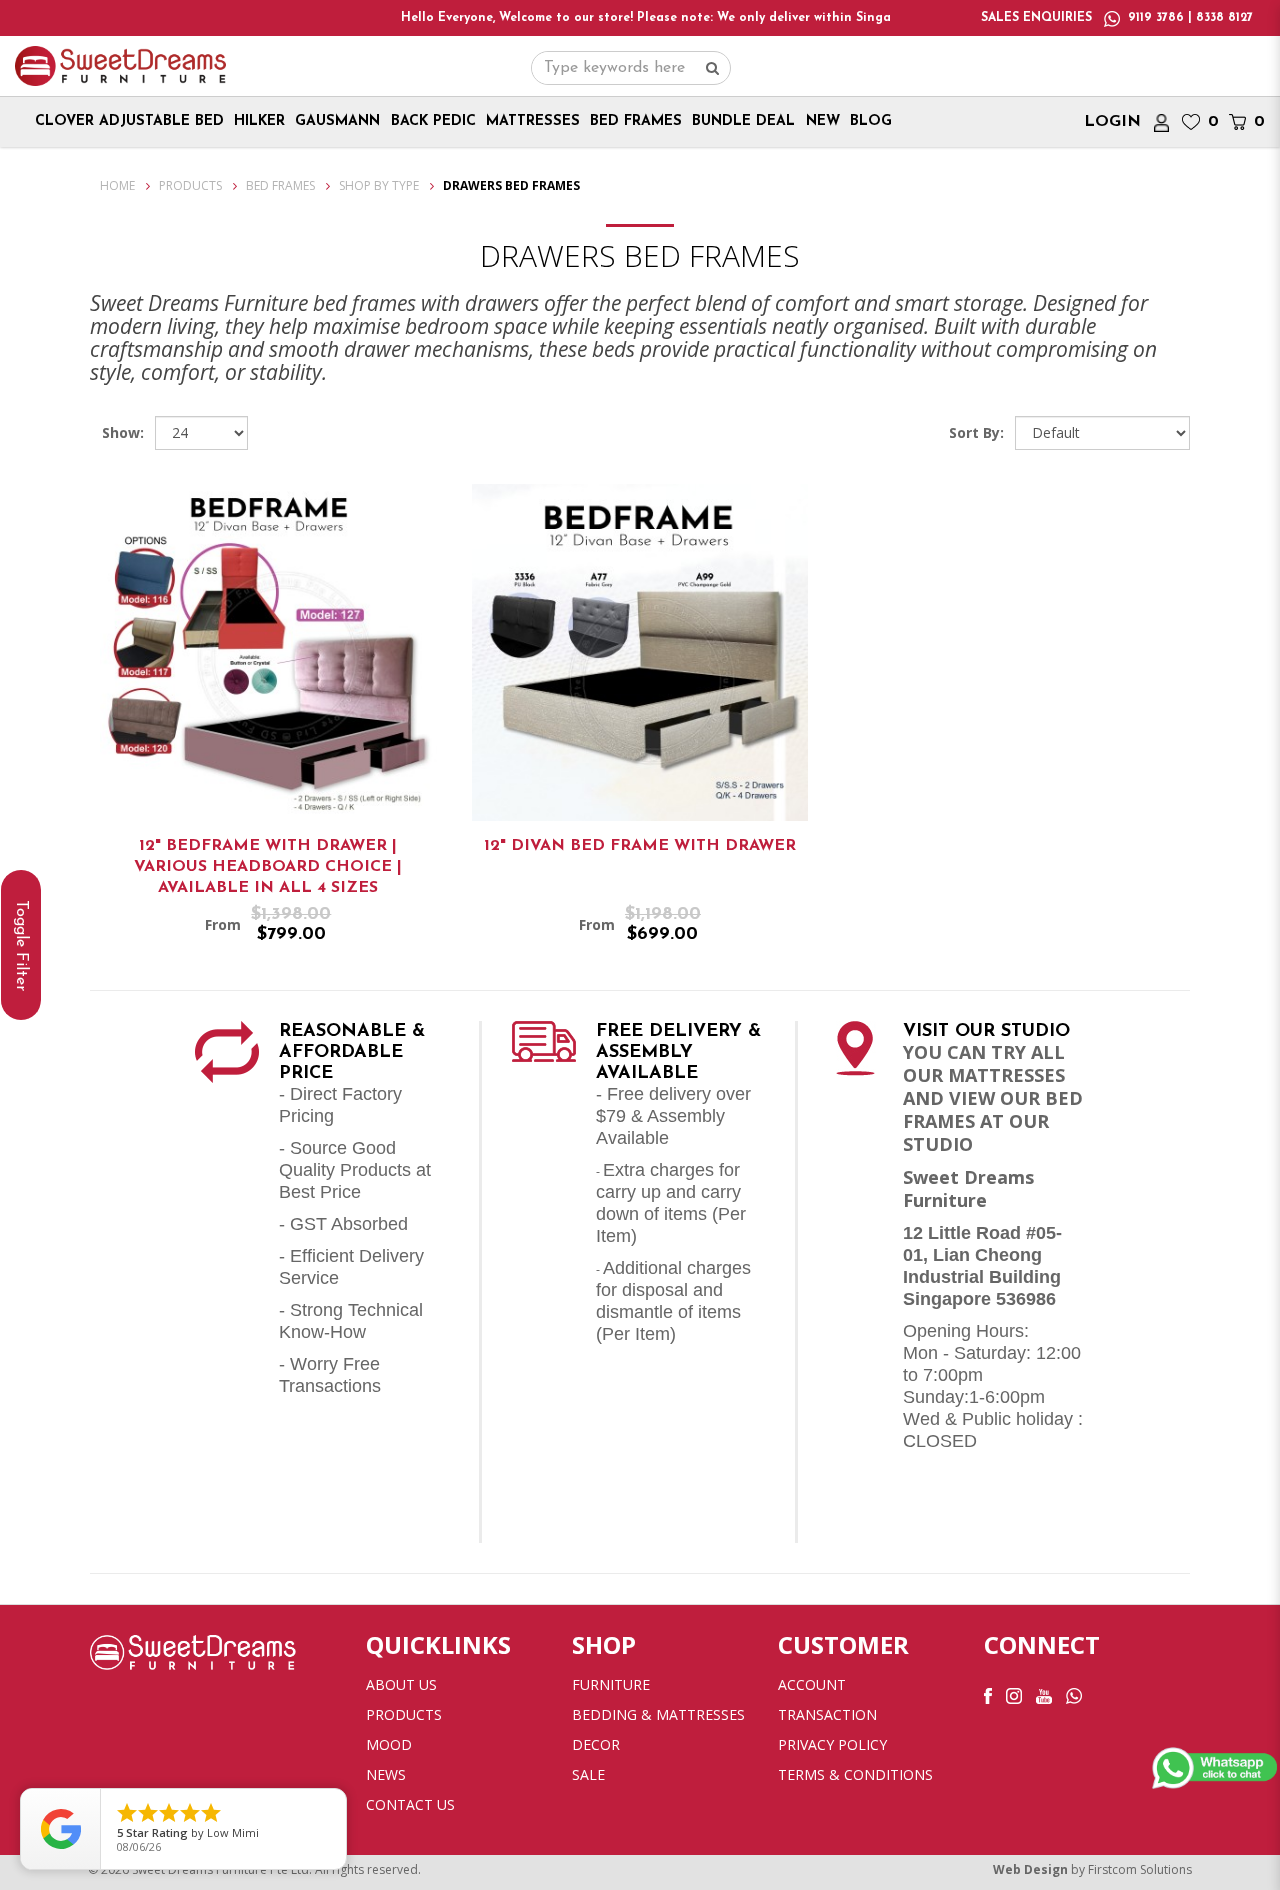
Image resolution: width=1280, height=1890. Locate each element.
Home (117, 185)
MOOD (389, 1744)
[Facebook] (988, 1695)
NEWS (386, 1774)
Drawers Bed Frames (511, 185)
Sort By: (976, 432)
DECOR (596, 1744)
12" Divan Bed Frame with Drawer (640, 846)
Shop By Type (379, 185)
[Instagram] (1014, 1695)
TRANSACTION (827, 1714)
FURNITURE (611, 1684)
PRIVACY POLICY (832, 1744)
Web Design (1030, 1869)
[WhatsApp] (1074, 1695)
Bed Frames (280, 185)
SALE (588, 1774)
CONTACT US (410, 1804)
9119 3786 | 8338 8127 (1190, 18)
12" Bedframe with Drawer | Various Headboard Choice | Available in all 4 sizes (268, 867)
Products (190, 185)
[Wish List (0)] (1191, 122)
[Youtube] (1044, 1695)
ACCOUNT (812, 1684)
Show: (123, 432)
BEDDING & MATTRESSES (658, 1714)
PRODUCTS (404, 1714)
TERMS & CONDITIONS (855, 1774)
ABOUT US (401, 1684)
